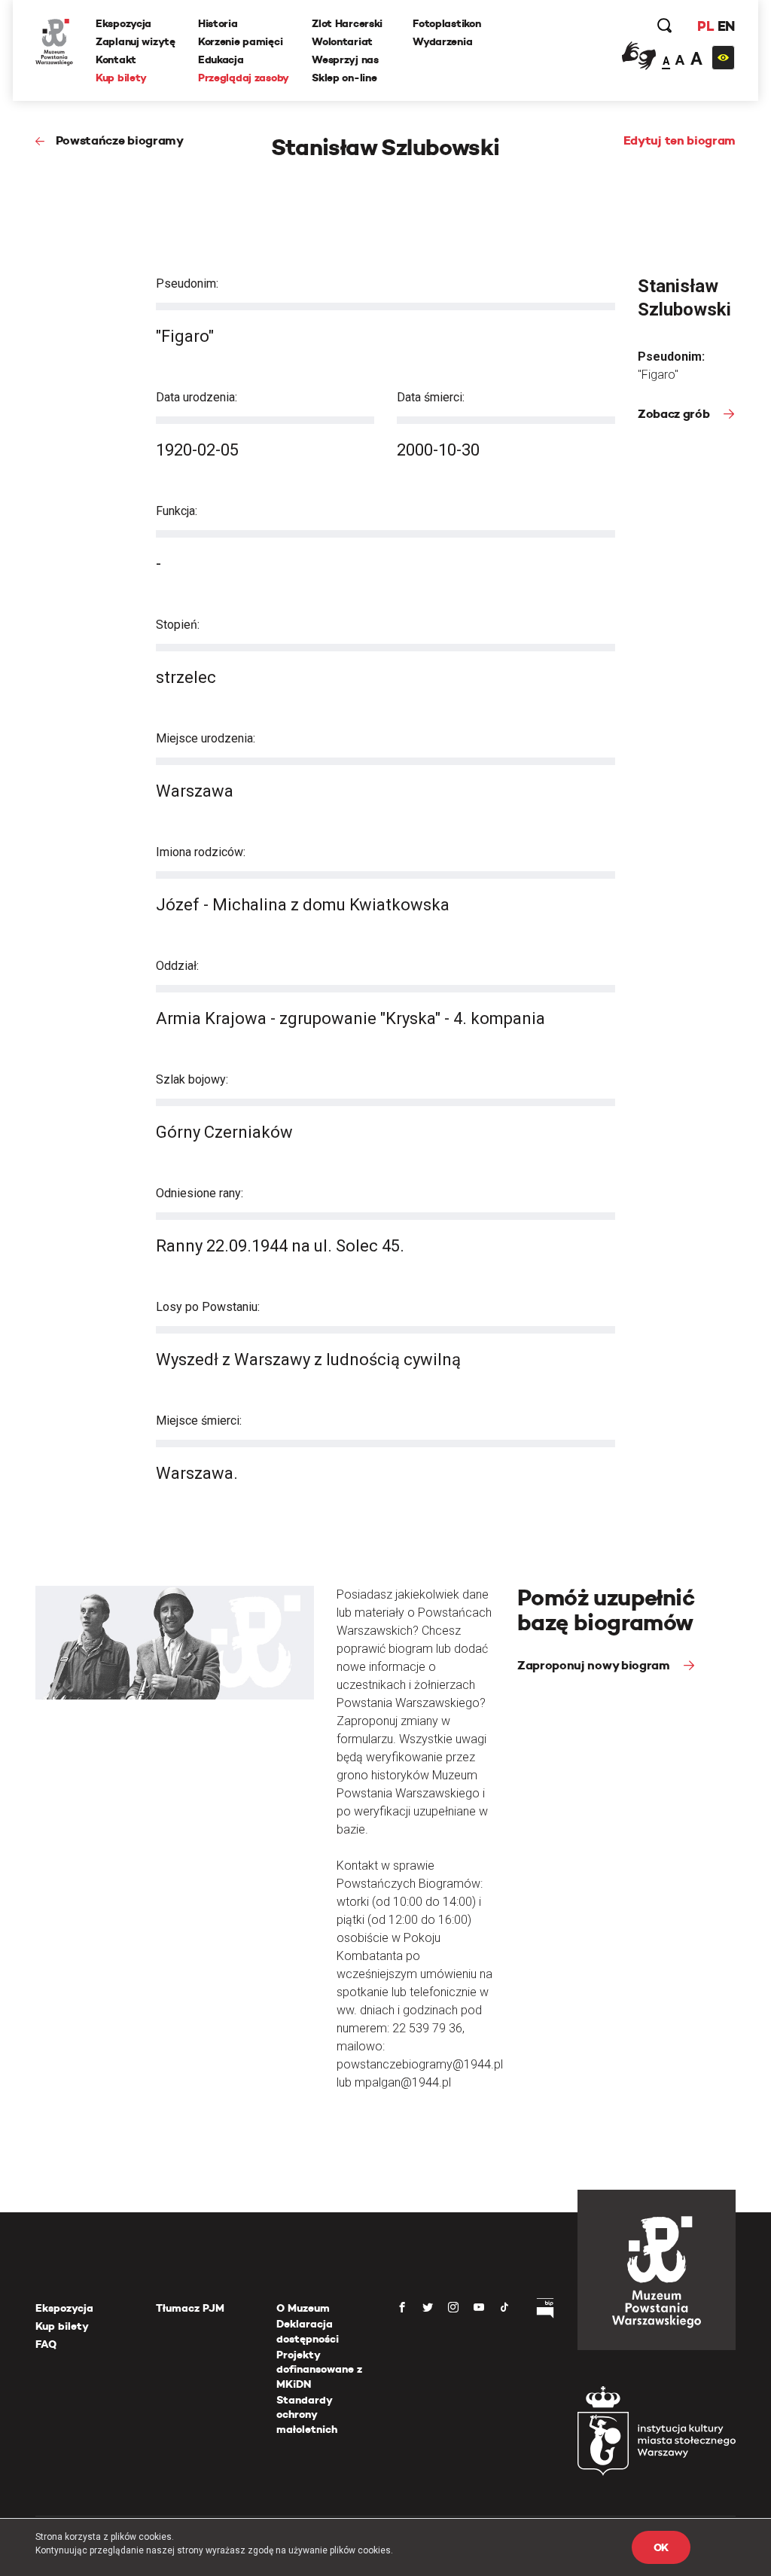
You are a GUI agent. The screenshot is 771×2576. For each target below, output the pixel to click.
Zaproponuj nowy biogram (595, 1665)
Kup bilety (121, 78)
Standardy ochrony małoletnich (307, 2414)
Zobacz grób (675, 414)
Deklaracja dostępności (308, 2331)
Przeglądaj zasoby (244, 78)
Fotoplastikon (446, 23)
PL (705, 26)
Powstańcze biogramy (120, 140)
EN (726, 26)
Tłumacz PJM (190, 2308)
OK (661, 2547)
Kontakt (116, 59)
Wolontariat (342, 41)
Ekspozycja (123, 23)
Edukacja (221, 59)
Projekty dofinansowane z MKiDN (319, 2369)
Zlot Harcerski (347, 23)
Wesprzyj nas (345, 59)
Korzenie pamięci (241, 41)
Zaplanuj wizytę (136, 41)
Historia (218, 23)
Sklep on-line (344, 78)
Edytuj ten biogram (680, 140)
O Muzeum (303, 2308)
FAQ (46, 2344)
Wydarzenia (442, 41)
